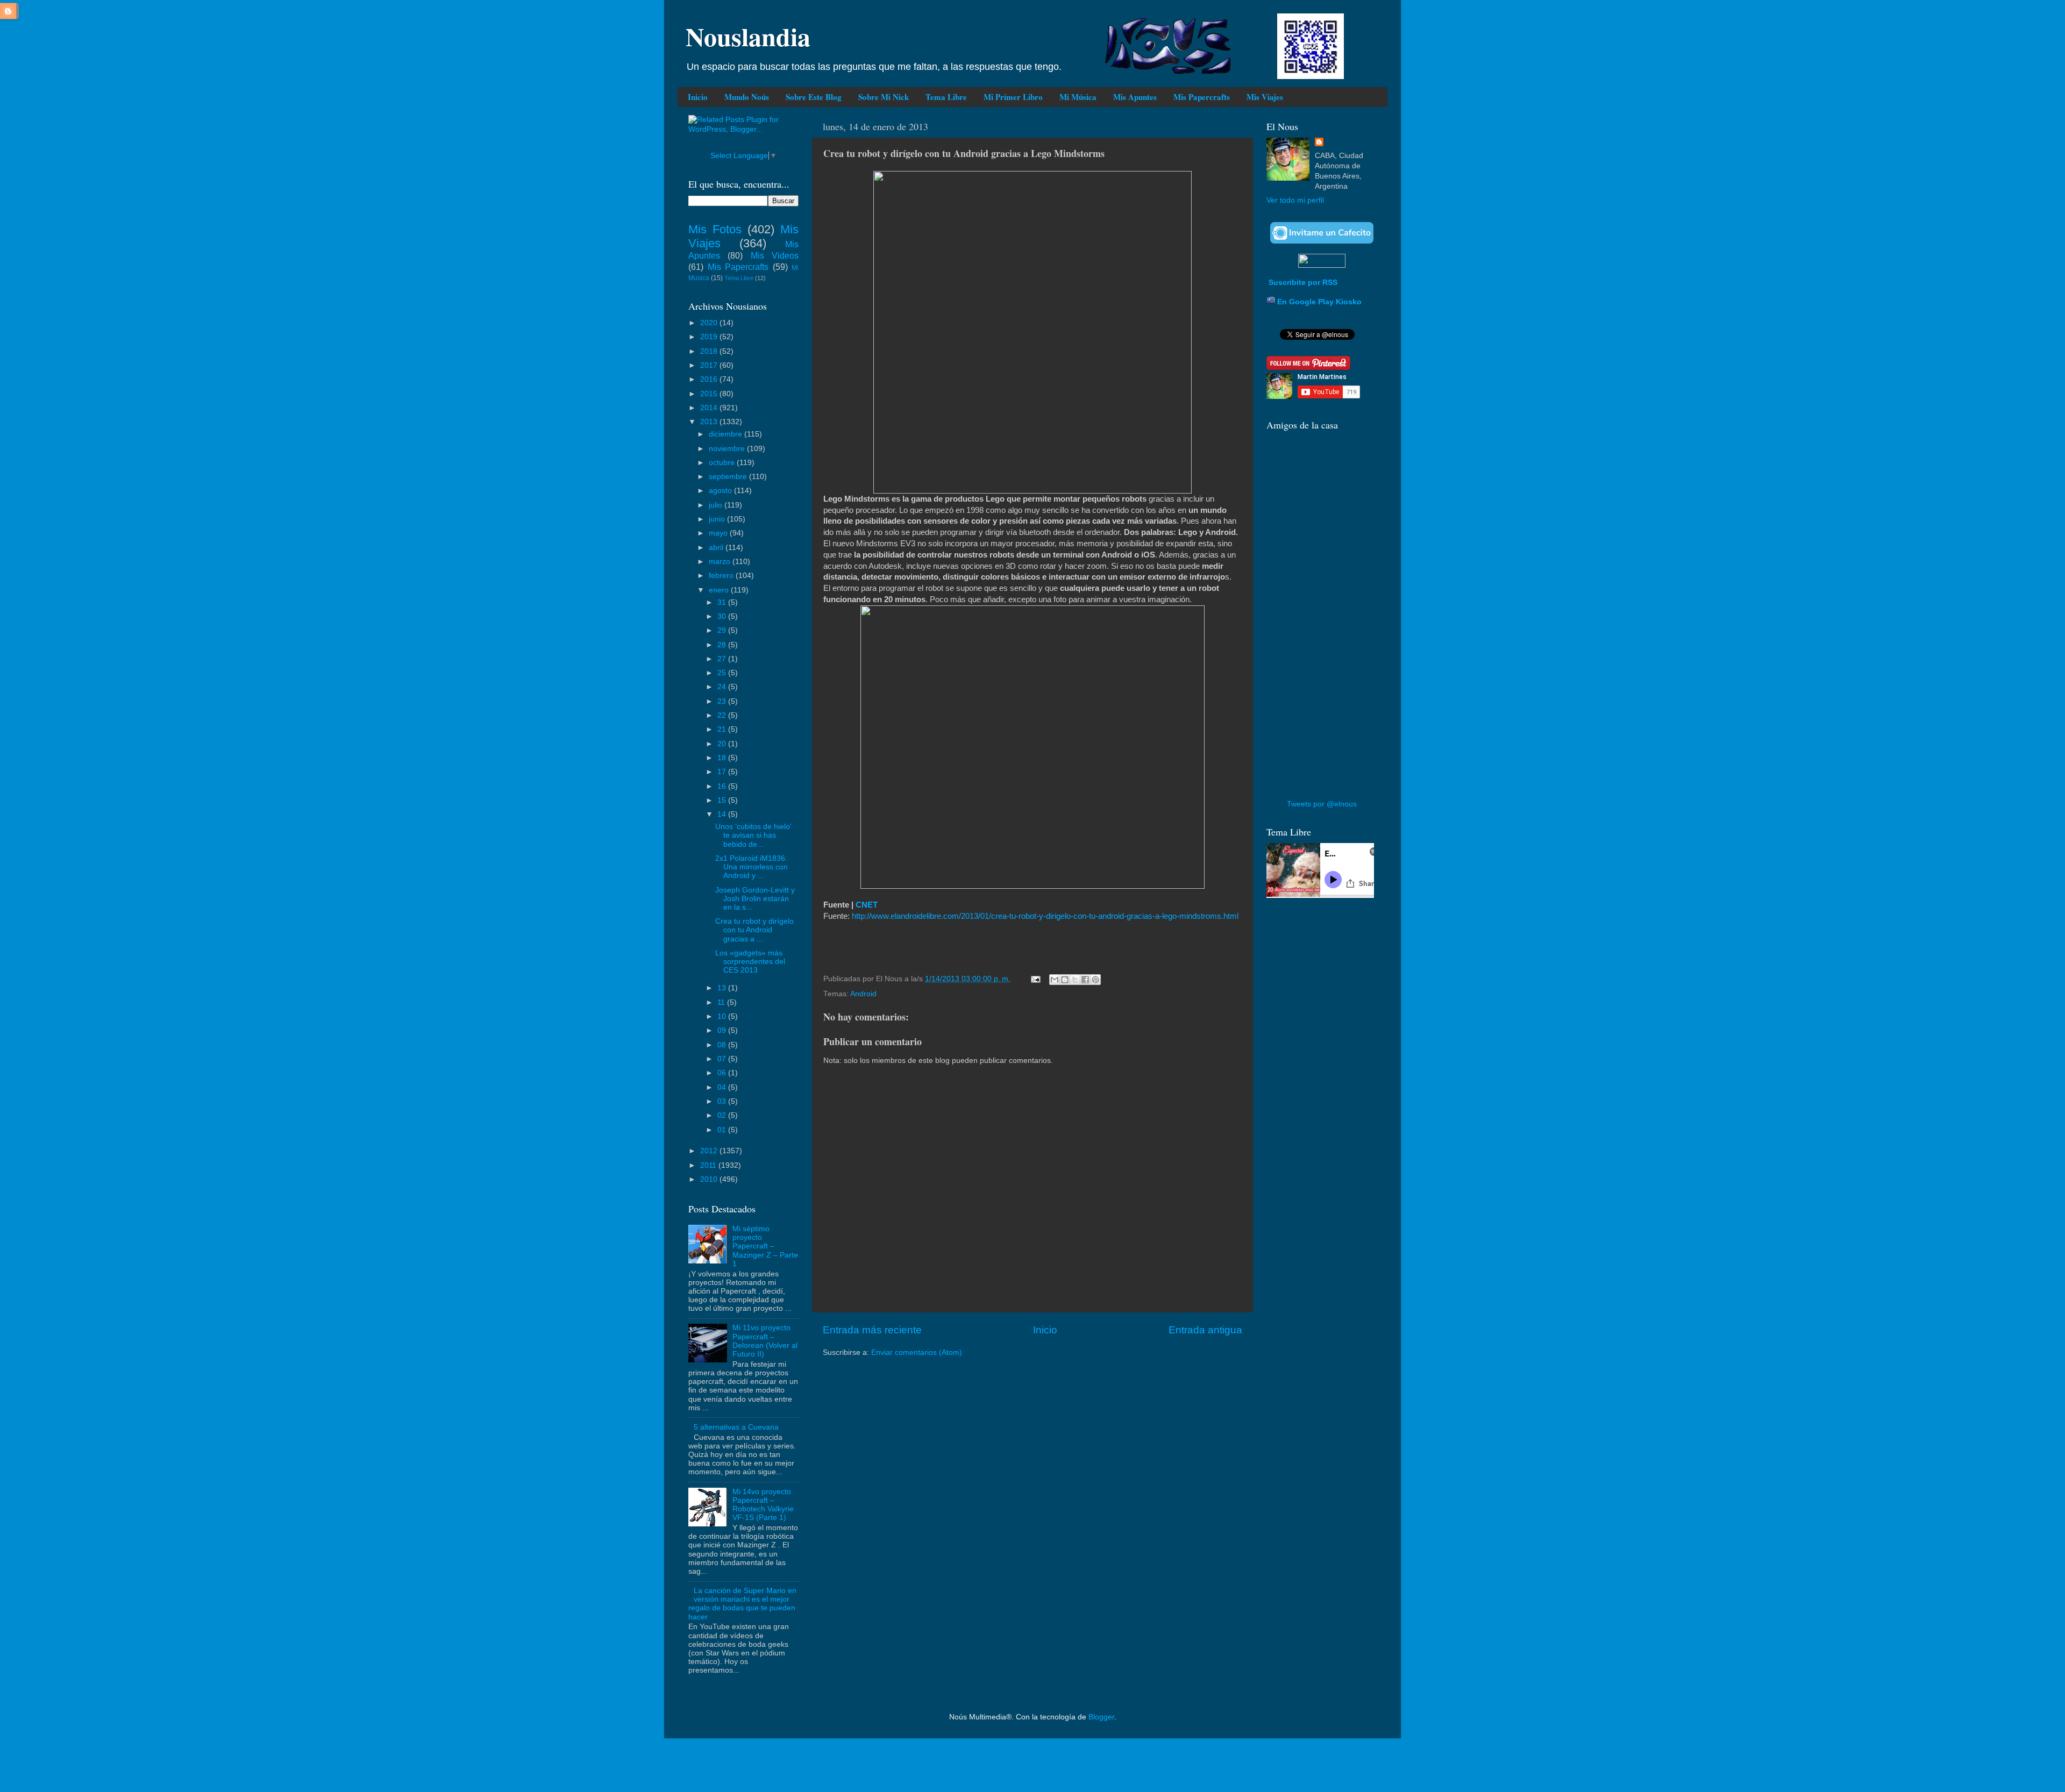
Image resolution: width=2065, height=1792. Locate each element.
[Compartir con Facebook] (1085, 980)
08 (723, 1045)
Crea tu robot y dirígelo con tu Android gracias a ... (754, 930)
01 (723, 1130)
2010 (710, 1179)
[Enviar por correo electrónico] (1055, 980)
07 (723, 1059)
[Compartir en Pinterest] (1095, 980)
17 (723, 772)
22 (723, 715)
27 (723, 659)
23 (723, 701)
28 (723, 645)
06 (723, 1073)
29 (723, 630)
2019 (710, 337)
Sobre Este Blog (814, 97)
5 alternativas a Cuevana (736, 1427)
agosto (721, 491)
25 (723, 673)
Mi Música (1078, 97)
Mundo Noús (747, 97)
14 (723, 814)
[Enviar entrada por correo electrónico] (1035, 979)
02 (723, 1115)
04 (723, 1087)
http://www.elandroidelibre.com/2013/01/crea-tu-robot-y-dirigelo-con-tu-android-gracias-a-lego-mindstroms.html (1045, 916)
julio (717, 505)
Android (863, 994)
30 (723, 616)
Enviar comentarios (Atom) (917, 1352)
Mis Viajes (1265, 97)
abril (717, 548)
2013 (710, 422)
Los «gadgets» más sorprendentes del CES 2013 (750, 962)
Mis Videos (775, 255)
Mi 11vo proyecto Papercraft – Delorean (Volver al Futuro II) (765, 1341)
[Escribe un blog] (1065, 980)
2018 (710, 351)
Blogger (1101, 1717)
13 (723, 988)
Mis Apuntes (1135, 97)
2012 (710, 1151)
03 (723, 1101)
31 (723, 602)
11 (722, 1002)
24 (723, 687)
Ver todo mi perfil (1295, 200)
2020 (710, 323)
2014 (710, 408)
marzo (721, 562)
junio (718, 519)
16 (723, 786)
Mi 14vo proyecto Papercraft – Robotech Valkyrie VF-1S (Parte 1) (763, 1505)
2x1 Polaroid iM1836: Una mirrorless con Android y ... (752, 867)
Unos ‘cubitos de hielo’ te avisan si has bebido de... (753, 835)
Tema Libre (946, 97)
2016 (710, 379)
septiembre (729, 477)
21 (723, 729)
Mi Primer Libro (1013, 97)
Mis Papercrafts (1202, 97)
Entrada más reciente (872, 1330)
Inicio (698, 97)
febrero (722, 576)
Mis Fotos (715, 229)
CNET (867, 905)
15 (723, 800)
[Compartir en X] (1075, 980)
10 (723, 1016)
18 (723, 758)
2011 (709, 1165)
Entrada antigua (1205, 1330)
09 (723, 1030)
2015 (710, 394)
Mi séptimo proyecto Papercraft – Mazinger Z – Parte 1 (765, 1246)
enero (720, 590)
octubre (723, 463)
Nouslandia (748, 36)
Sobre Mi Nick (884, 97)
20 (723, 744)
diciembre (727, 434)
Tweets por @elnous (1322, 804)
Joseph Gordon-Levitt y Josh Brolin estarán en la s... (755, 899)
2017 (710, 365)
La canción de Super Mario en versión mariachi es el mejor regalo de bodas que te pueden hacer (742, 1604)
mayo (719, 533)
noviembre (728, 449)
